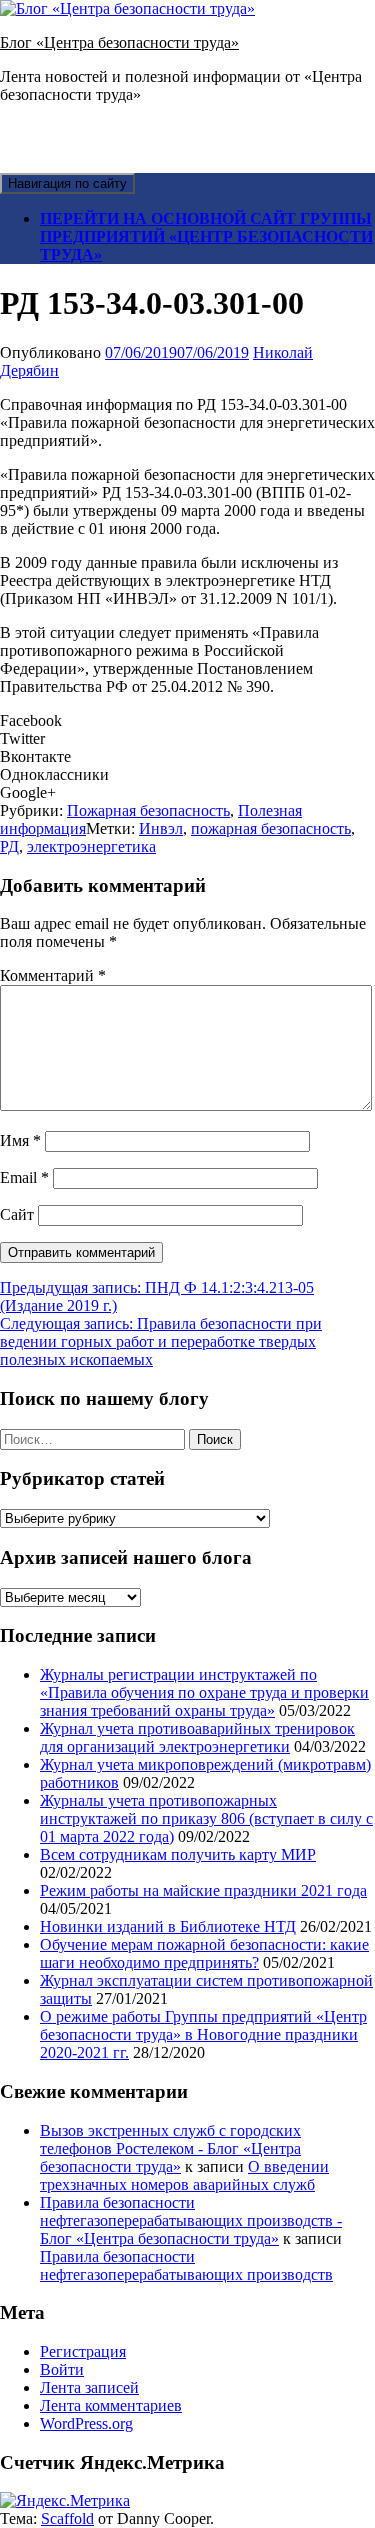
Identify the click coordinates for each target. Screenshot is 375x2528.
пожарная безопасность (271, 828)
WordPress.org (86, 2423)
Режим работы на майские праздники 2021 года (203, 1890)
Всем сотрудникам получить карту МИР (178, 1854)
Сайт (17, 1214)
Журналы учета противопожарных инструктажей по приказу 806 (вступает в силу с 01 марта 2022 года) (206, 1818)
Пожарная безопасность (148, 810)
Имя (20, 1140)
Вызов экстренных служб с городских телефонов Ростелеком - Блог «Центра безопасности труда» (170, 2148)
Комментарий (53, 975)
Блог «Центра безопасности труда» (119, 42)
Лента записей (89, 2387)
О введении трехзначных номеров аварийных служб (184, 2175)
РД (9, 846)
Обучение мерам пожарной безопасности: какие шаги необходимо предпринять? (204, 1953)
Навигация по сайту (67, 183)
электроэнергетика (91, 846)
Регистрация (83, 2351)
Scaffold (67, 2518)
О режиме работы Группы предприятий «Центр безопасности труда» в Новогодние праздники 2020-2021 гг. (203, 2034)
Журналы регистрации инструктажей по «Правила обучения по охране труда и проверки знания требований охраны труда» (204, 1692)
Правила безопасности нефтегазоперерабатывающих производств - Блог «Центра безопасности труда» (191, 2220)
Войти (62, 2369)
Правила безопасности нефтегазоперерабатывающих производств (186, 2265)
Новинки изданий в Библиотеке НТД (168, 1926)
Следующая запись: (161, 1341)
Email (24, 1177)
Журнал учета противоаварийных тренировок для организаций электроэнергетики (197, 1737)
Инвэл (161, 828)
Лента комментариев (111, 2405)
